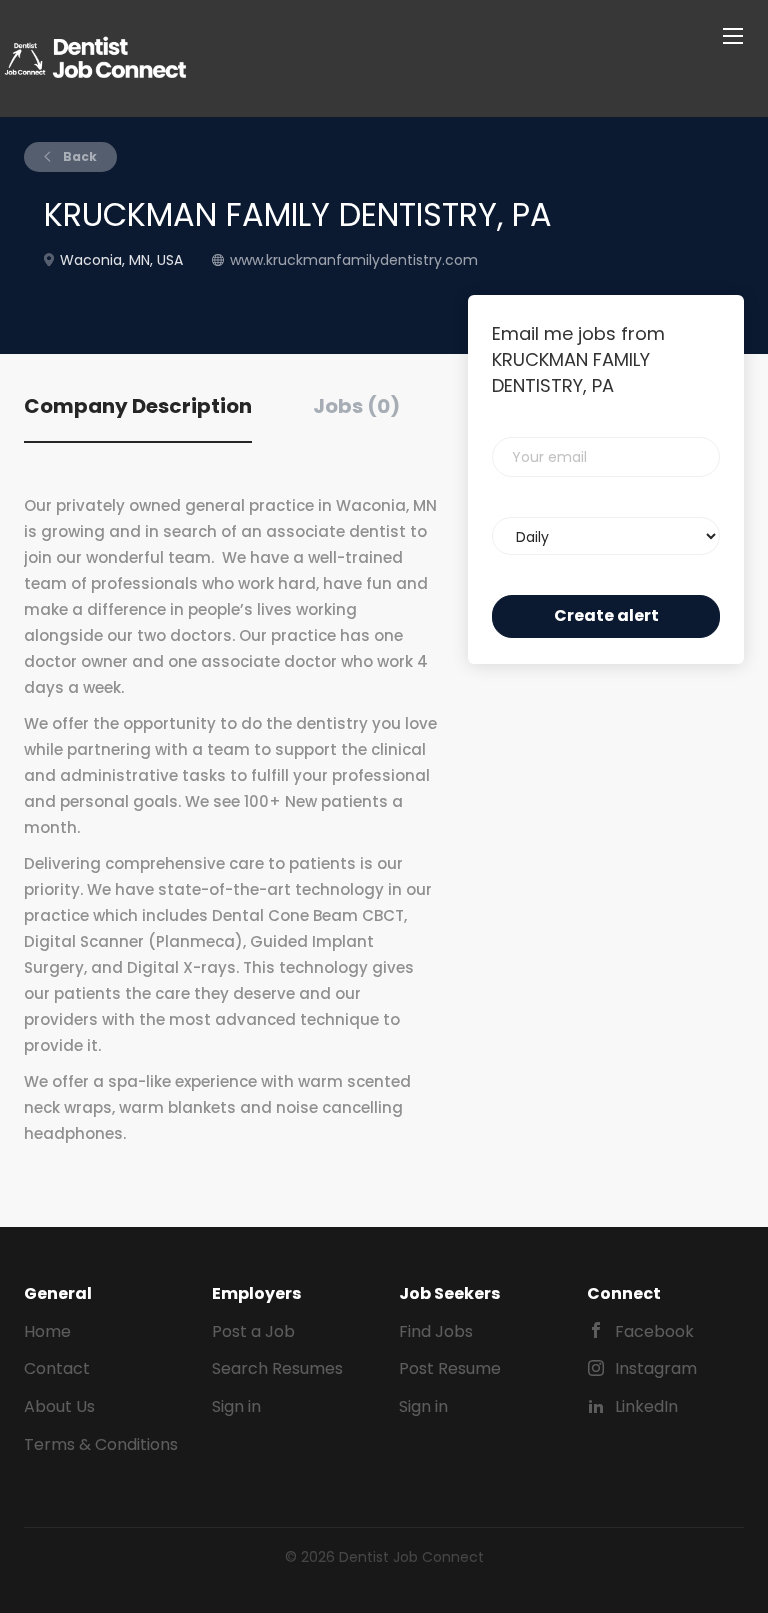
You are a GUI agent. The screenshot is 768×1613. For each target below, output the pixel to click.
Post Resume (450, 1368)
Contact (57, 1368)
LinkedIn (646, 1406)
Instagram (656, 1368)
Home (47, 1331)
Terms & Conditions (101, 1444)
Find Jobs (436, 1331)
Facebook (654, 1331)
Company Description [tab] (138, 406)
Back (78, 156)
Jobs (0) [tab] (356, 406)
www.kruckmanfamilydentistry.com (354, 260)
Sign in (236, 1406)
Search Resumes (277, 1368)
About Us (59, 1406)
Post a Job (253, 1331)
